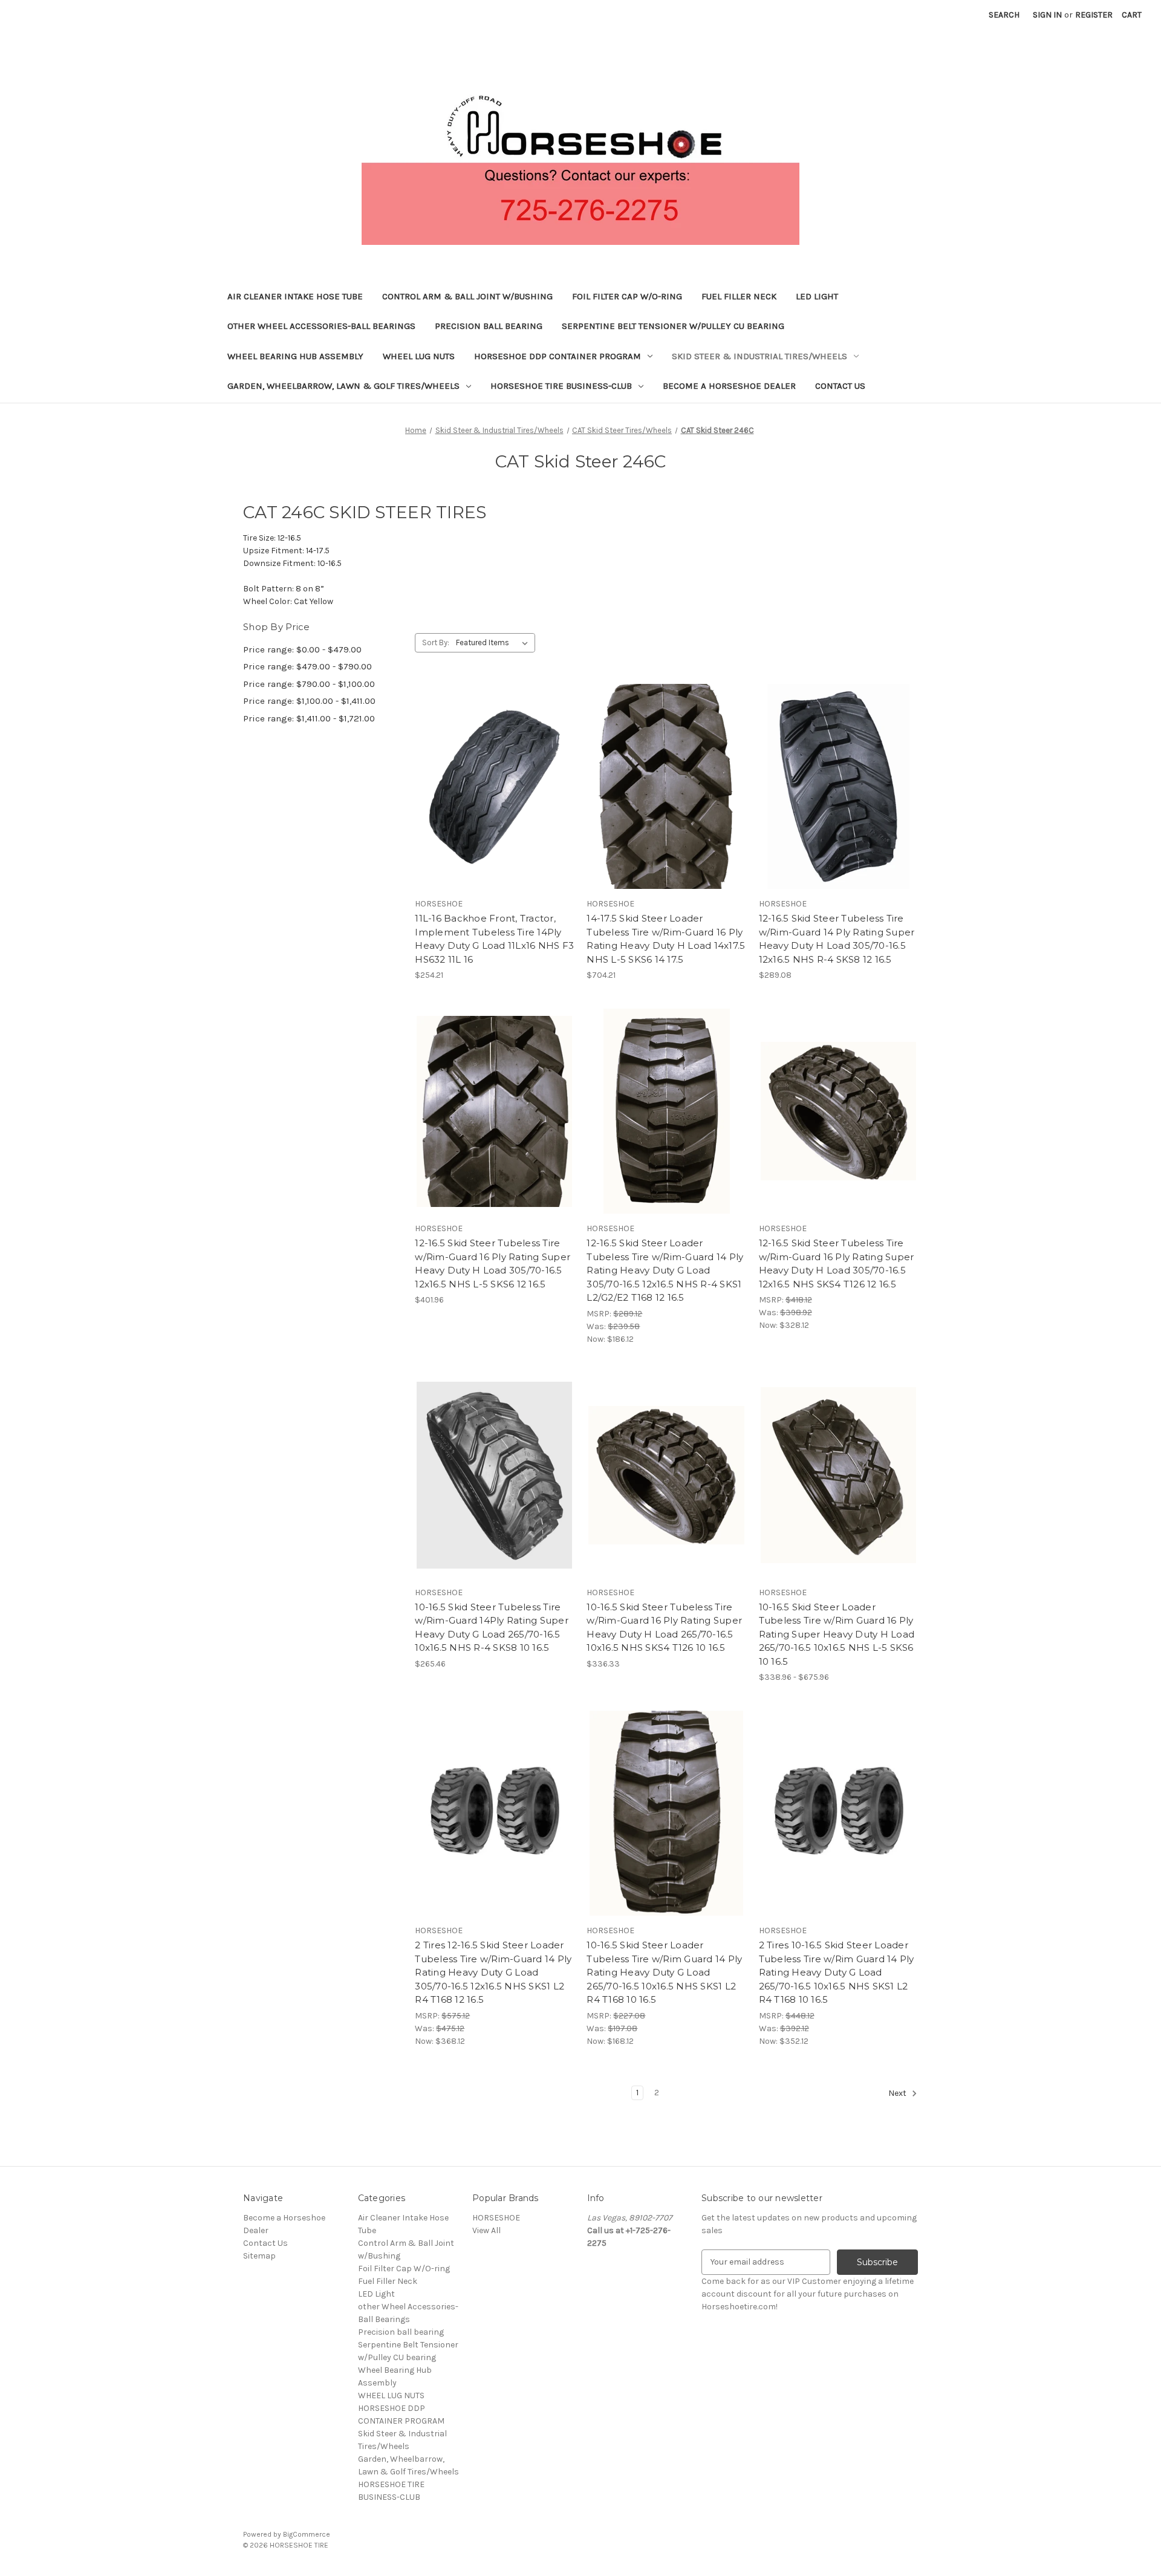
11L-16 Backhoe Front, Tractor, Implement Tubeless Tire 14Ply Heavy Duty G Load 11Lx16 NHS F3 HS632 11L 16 (494, 939)
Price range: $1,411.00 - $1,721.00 (309, 718)
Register (1094, 15)
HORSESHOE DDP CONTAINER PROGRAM (558, 356)
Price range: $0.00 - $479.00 (302, 649)
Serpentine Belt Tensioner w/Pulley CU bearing (673, 326)
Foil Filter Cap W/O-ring (627, 296)
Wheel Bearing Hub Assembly (295, 356)
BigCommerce (307, 2534)
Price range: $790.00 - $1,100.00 (309, 684)
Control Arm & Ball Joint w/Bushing (467, 296)
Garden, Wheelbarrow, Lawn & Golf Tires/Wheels (343, 386)
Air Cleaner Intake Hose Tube (295, 296)
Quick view (492, 765)
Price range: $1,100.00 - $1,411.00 (309, 701)
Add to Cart (667, 808)
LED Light (817, 296)
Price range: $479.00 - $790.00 (307, 666)
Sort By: (436, 642)
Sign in (1047, 15)
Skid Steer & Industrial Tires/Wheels (759, 356)
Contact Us (840, 386)
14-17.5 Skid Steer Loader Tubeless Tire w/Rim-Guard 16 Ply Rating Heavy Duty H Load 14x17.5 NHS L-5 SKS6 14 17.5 (666, 939)
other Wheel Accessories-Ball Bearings (321, 326)
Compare (490, 787)
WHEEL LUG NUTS (419, 356)
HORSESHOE (496, 2218)
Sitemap (259, 2256)
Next (898, 2093)
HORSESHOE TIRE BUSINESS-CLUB (561, 386)
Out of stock (495, 808)
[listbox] (494, 643)
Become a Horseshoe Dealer (729, 386)
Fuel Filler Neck (739, 296)
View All (486, 2230)
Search (1004, 15)
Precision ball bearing (489, 326)
